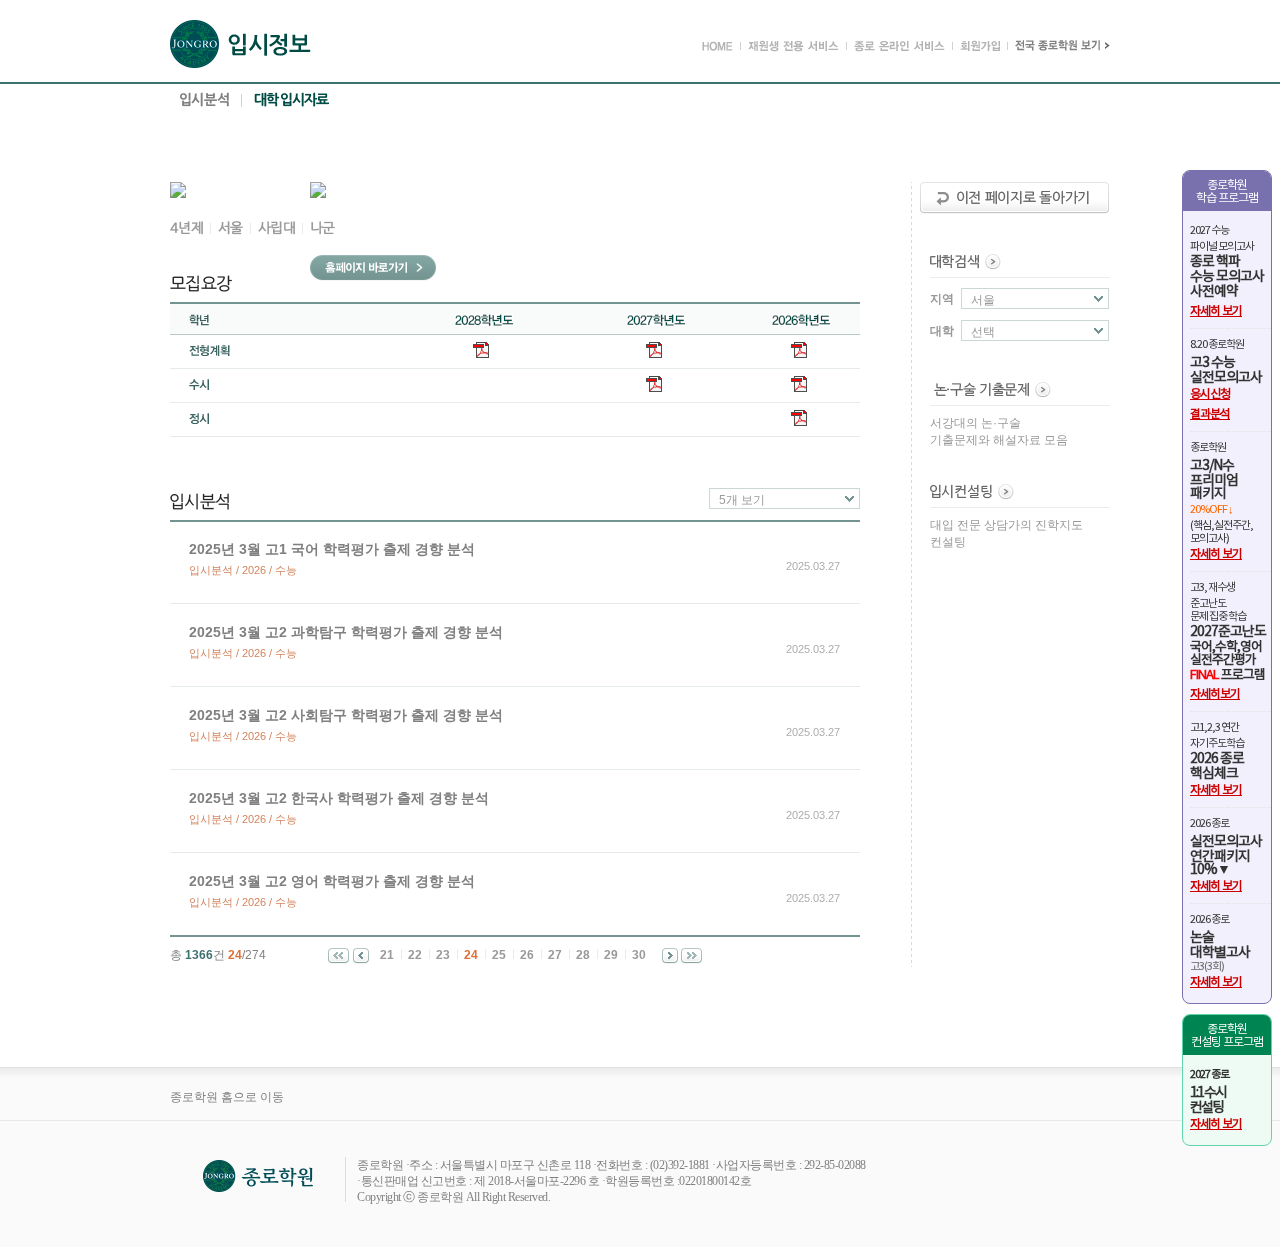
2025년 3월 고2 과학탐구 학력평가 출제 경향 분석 (346, 632)
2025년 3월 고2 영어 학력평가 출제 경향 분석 (332, 881)
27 (555, 955)
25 (499, 955)
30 (639, 955)
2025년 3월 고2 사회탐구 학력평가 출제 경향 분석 (346, 715)
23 (443, 955)
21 (387, 955)
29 (611, 955)
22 (415, 955)
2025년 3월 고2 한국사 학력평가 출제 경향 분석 (339, 798)
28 (583, 955)
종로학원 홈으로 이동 (227, 1097)
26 (527, 955)
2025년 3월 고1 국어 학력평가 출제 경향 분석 (332, 549)
